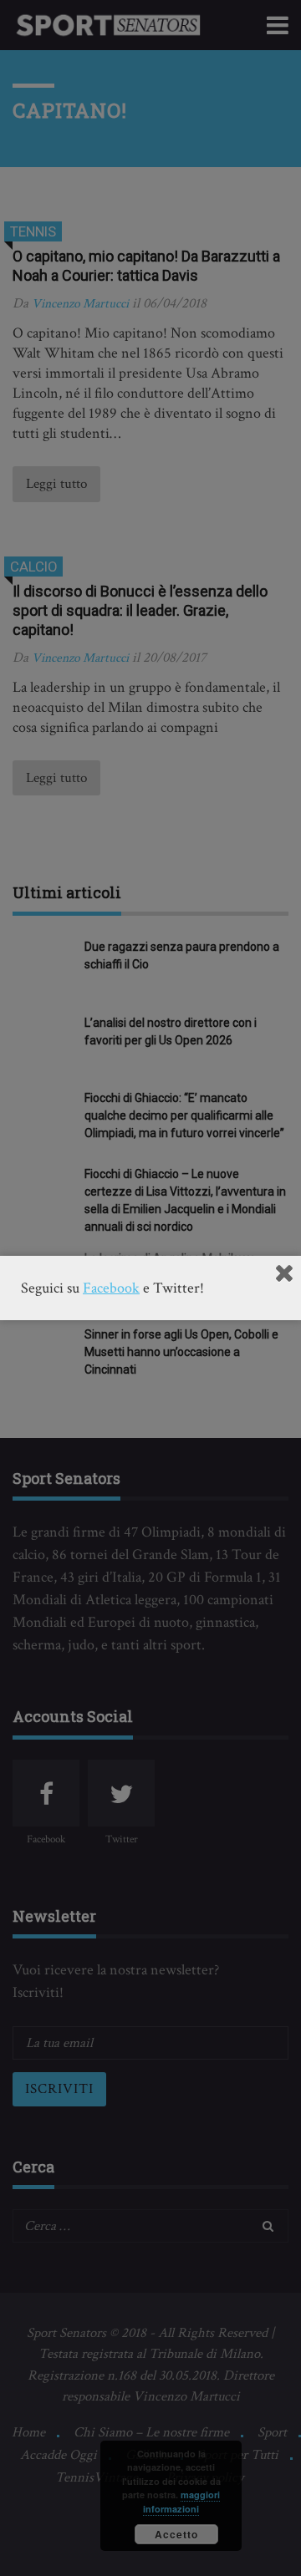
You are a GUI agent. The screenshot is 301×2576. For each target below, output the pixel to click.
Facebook (111, 1288)
